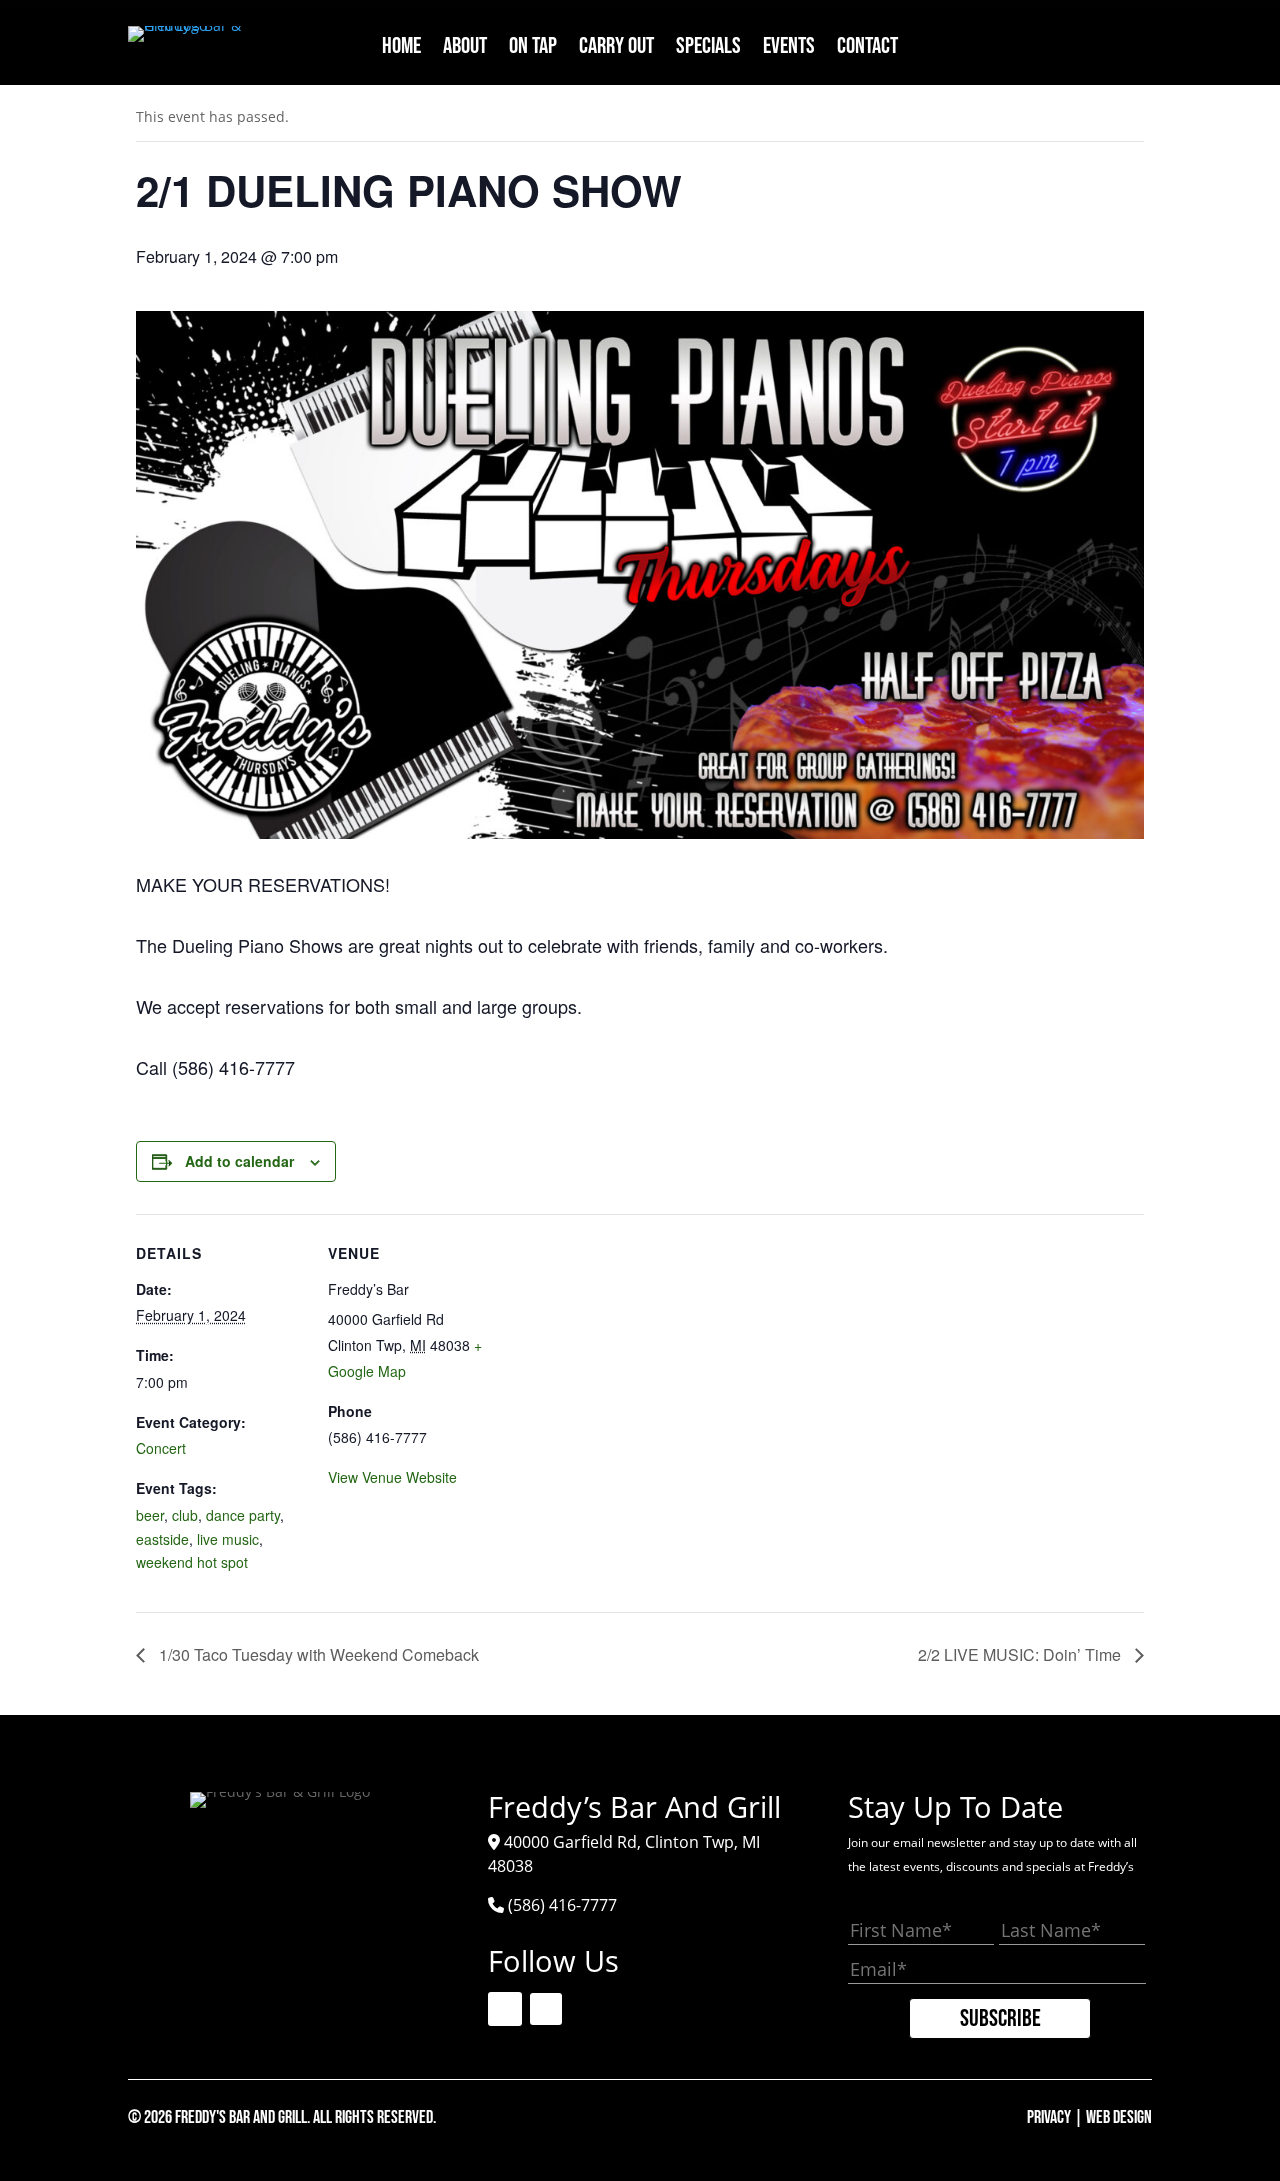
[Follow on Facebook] (1087, 42)
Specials (708, 49)
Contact (867, 49)
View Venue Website (392, 1477)
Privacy (1049, 2117)
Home (401, 49)
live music (228, 1539)
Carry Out (616, 49)
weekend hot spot (192, 1562)
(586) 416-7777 (562, 1905)
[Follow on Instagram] (1133, 42)
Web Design (1119, 2117)
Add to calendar (239, 1161)
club (185, 1515)
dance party (243, 1515)
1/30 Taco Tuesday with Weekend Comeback (317, 1654)
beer (150, 1515)
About (465, 49)
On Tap (533, 49)
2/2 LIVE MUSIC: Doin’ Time (1021, 1654)
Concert (161, 1448)
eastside (162, 1539)
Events (789, 49)
